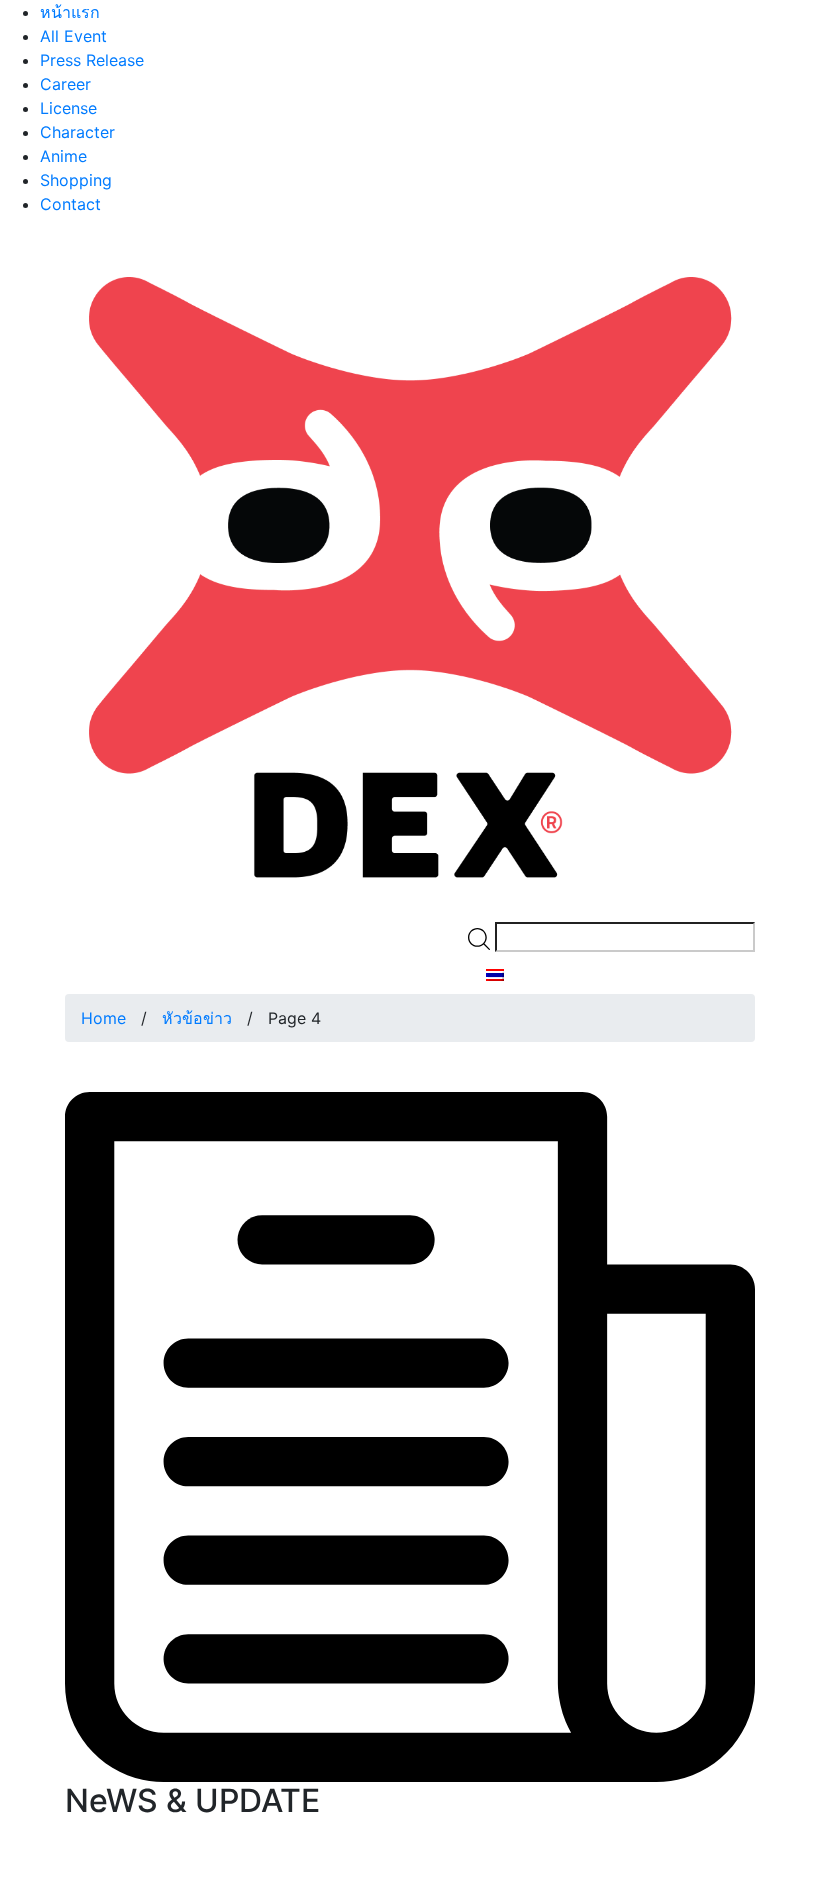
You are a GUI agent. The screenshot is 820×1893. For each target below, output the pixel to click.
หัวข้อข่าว (197, 1018)
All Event (73, 36)
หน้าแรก (70, 12)
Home (103, 1018)
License (68, 108)
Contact (70, 204)
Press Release (92, 60)
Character (77, 132)
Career (65, 84)
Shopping (76, 180)
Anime (63, 156)
